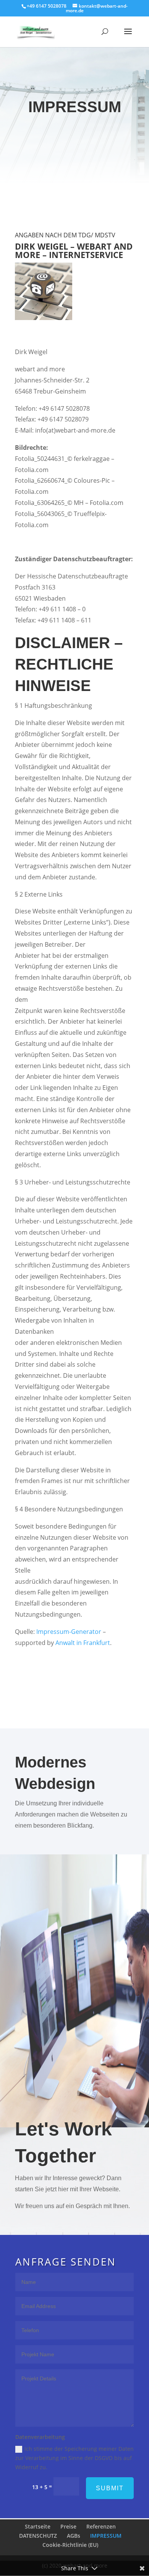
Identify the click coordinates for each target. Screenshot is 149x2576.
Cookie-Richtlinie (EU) (70, 2545)
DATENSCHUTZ (38, 2536)
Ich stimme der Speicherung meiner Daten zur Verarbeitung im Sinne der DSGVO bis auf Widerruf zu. (74, 2458)
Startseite (38, 2526)
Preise (68, 2526)
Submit (110, 2488)
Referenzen (101, 2526)
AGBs (74, 2536)
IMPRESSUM (106, 2536)
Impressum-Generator (69, 1632)
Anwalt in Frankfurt (83, 1643)
